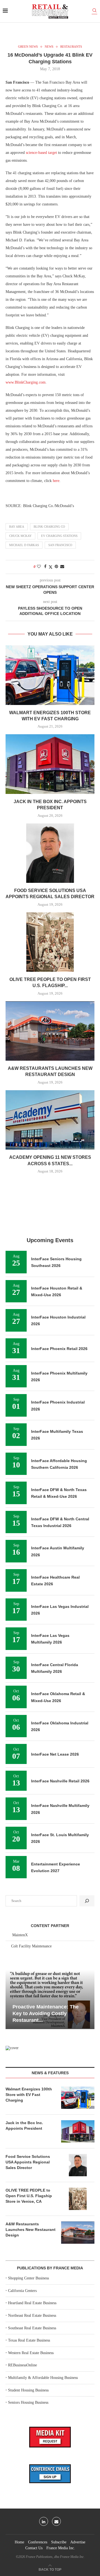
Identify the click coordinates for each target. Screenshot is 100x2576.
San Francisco (60, 545)
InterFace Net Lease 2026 (55, 1754)
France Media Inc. (61, 2548)
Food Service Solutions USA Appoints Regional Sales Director (28, 2162)
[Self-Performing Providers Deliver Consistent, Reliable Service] (50, 1999)
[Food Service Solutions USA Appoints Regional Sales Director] (50, 853)
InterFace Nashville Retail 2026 (60, 1781)
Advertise (78, 2542)
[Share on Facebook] (45, 567)
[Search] (94, 11)
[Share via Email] (62, 567)
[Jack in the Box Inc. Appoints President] (50, 764)
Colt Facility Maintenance (31, 1946)
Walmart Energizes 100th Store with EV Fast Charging (29, 2094)
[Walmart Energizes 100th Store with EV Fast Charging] (50, 675)
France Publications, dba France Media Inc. (55, 2557)
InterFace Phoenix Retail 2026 (59, 1349)
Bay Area (17, 527)
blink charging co (49, 527)
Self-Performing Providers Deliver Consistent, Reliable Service (45, 2014)
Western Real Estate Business (31, 2353)
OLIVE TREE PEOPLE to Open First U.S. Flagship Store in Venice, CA (29, 2196)
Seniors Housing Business (28, 2402)
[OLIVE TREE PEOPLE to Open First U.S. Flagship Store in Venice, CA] (50, 942)
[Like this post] (39, 567)
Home (19, 2542)
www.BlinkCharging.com (26, 382)
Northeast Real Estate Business (32, 2316)
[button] (11, 1999)
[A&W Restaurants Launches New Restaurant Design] (50, 1031)
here (56, 481)
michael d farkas (24, 545)
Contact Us (34, 2548)
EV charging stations (59, 536)
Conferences (38, 2542)
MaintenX (20, 1935)
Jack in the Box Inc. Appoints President (24, 2126)
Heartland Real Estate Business (32, 2303)
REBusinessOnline (22, 2365)
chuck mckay (20, 536)
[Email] (56, 2521)
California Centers (22, 2291)
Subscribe (59, 2542)
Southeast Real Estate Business (32, 2328)
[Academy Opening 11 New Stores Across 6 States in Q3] (50, 1120)
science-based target (41, 153)
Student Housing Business (28, 2390)
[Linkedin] (44, 2521)
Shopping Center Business (28, 2278)
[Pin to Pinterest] (56, 567)
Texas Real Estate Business (29, 2340)
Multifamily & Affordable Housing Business (43, 2378)
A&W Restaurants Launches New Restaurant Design (31, 2229)
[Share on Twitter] (51, 567)
